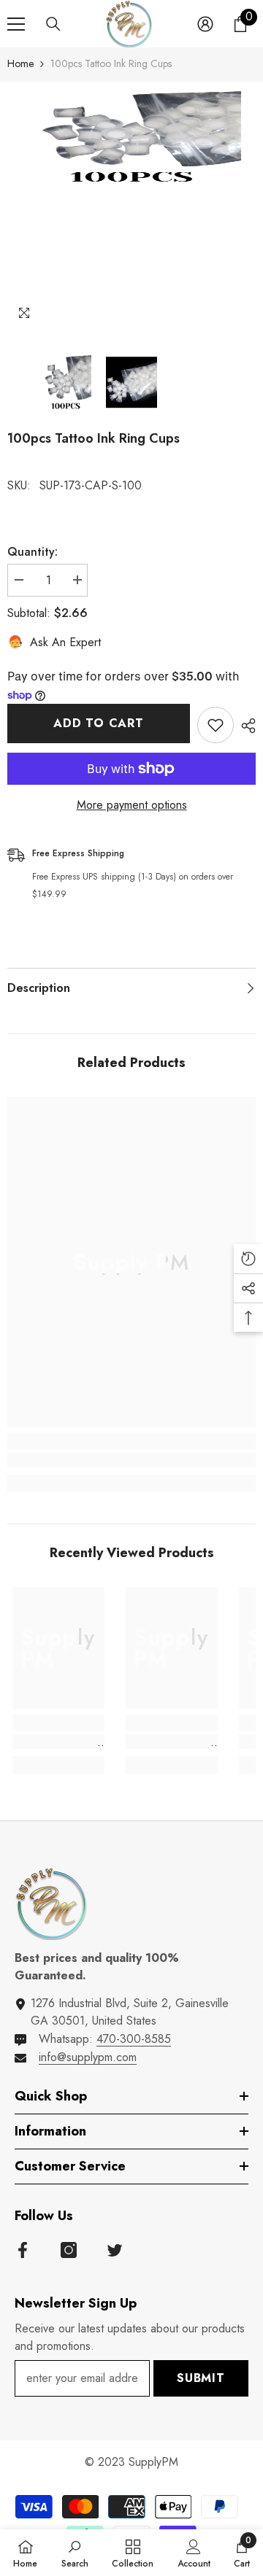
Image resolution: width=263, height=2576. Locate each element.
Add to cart (99, 723)
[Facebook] (23, 2250)
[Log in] (205, 24)
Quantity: (33, 552)
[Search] (53, 24)
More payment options (132, 805)
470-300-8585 (134, 2039)
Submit (201, 2378)
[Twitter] (115, 2250)
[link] (131, 1460)
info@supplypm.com (88, 2057)
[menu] (16, 24)
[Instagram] (69, 2250)
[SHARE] (245, 726)
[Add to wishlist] (216, 725)
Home (20, 63)
